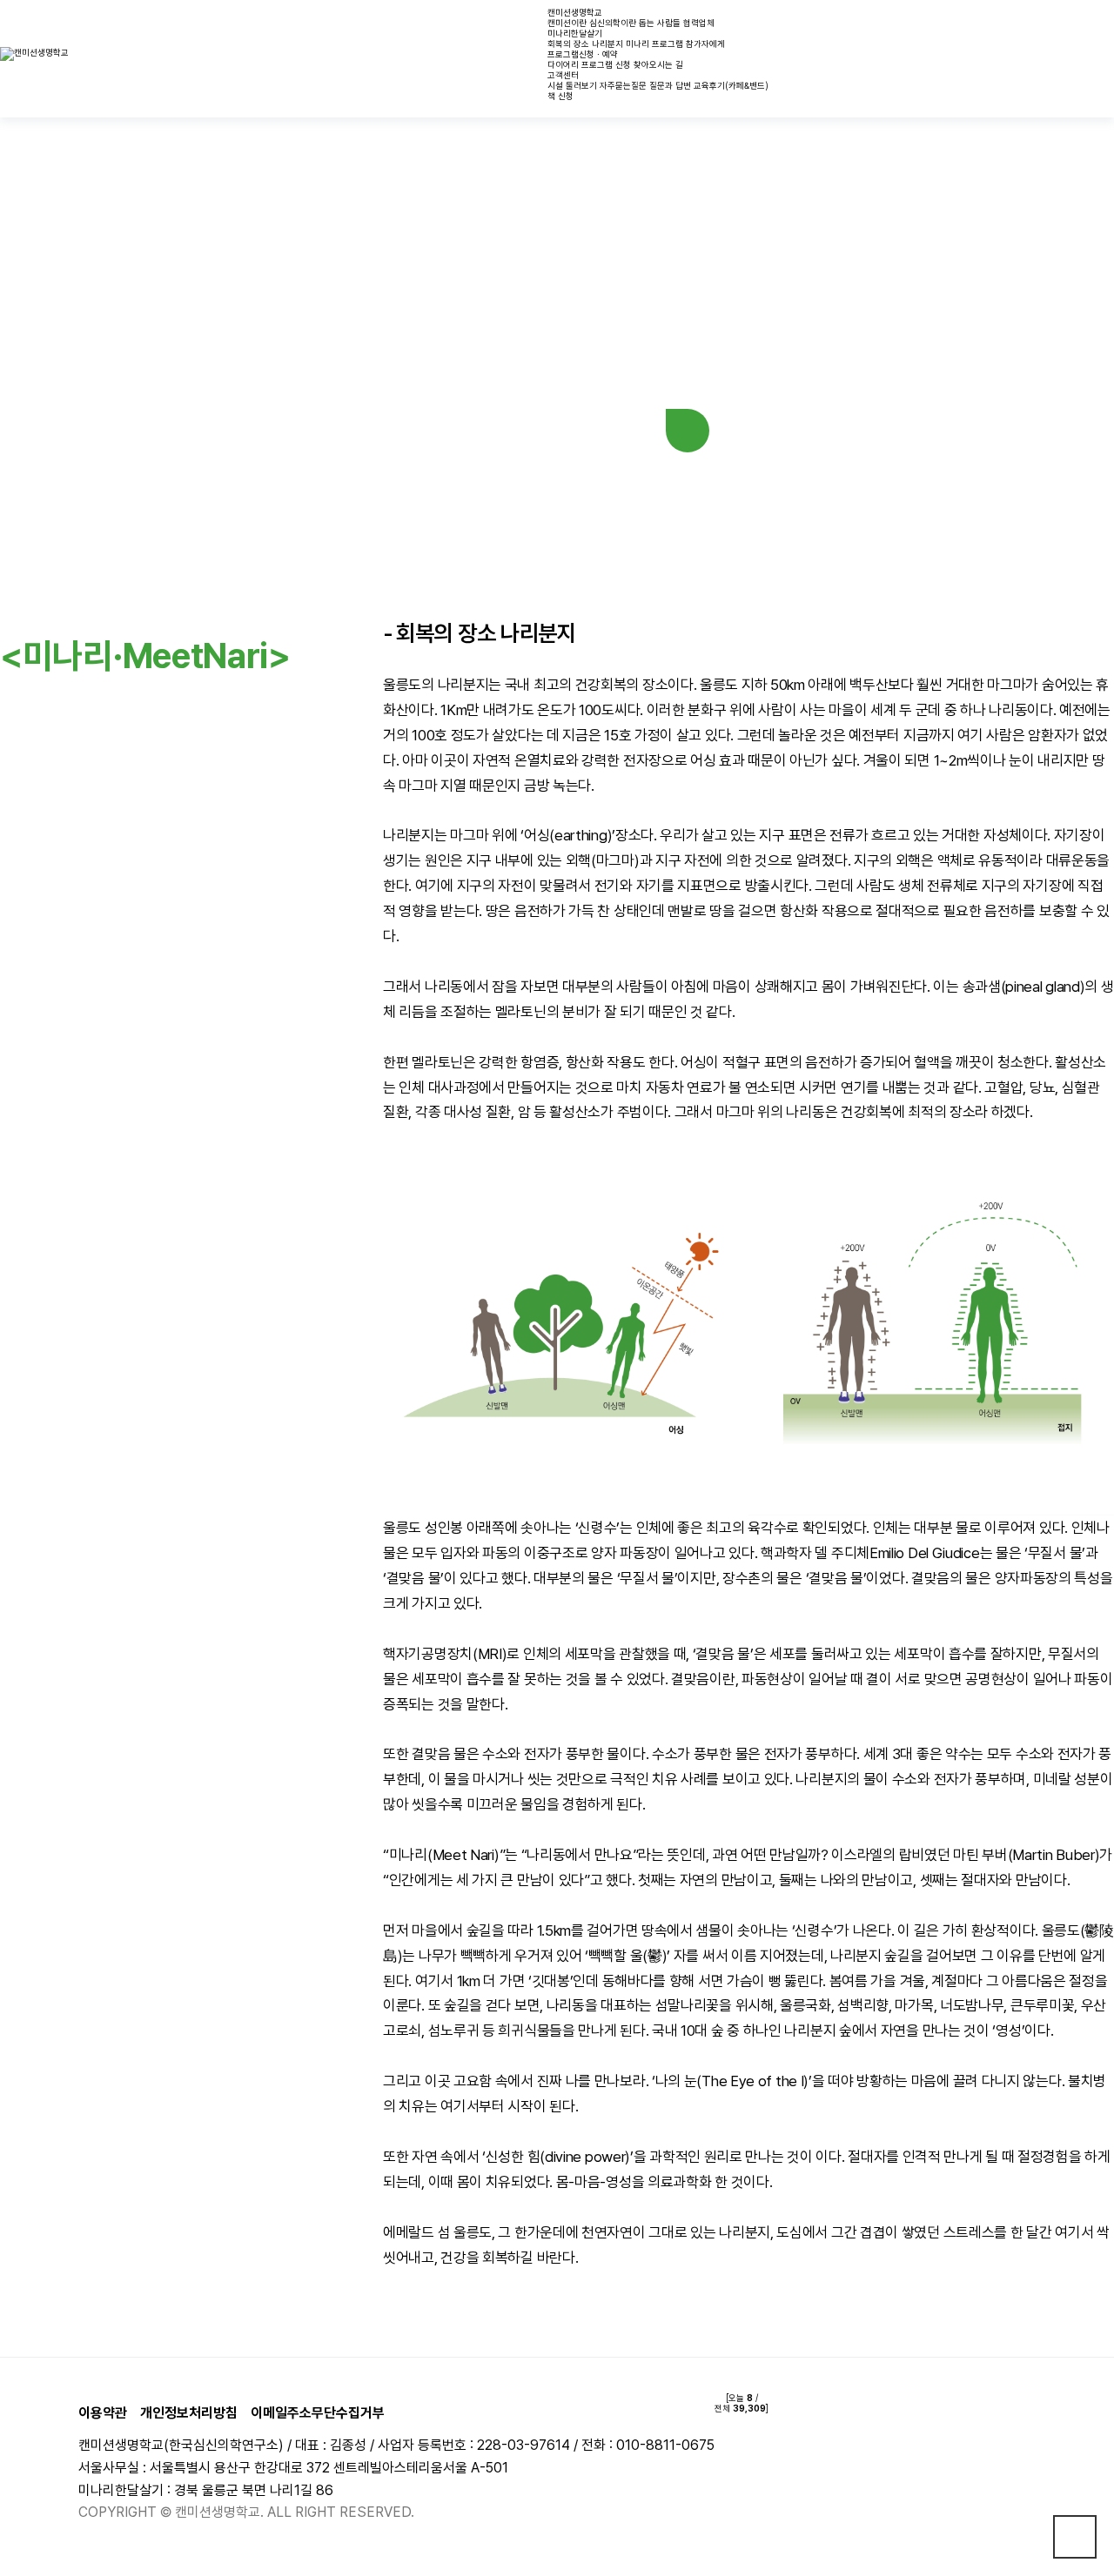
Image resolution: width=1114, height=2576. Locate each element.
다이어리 (563, 64)
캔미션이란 (567, 23)
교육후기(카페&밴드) (731, 85)
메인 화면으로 (688, 431)
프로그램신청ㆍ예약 (583, 54)
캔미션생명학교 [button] (575, 12)
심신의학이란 (613, 23)
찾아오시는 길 (658, 64)
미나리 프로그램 (654, 43)
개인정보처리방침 (189, 2413)
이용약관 (103, 2413)
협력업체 (699, 23)
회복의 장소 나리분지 (585, 43)
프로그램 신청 (606, 64)
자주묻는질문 (623, 85)
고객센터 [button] (563, 75)
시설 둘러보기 (572, 85)
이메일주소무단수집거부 (318, 2413)
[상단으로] (1075, 2537)
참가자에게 (705, 43)
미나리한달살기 (575, 33)
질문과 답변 (670, 85)
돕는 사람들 (660, 23)
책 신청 (560, 96)
